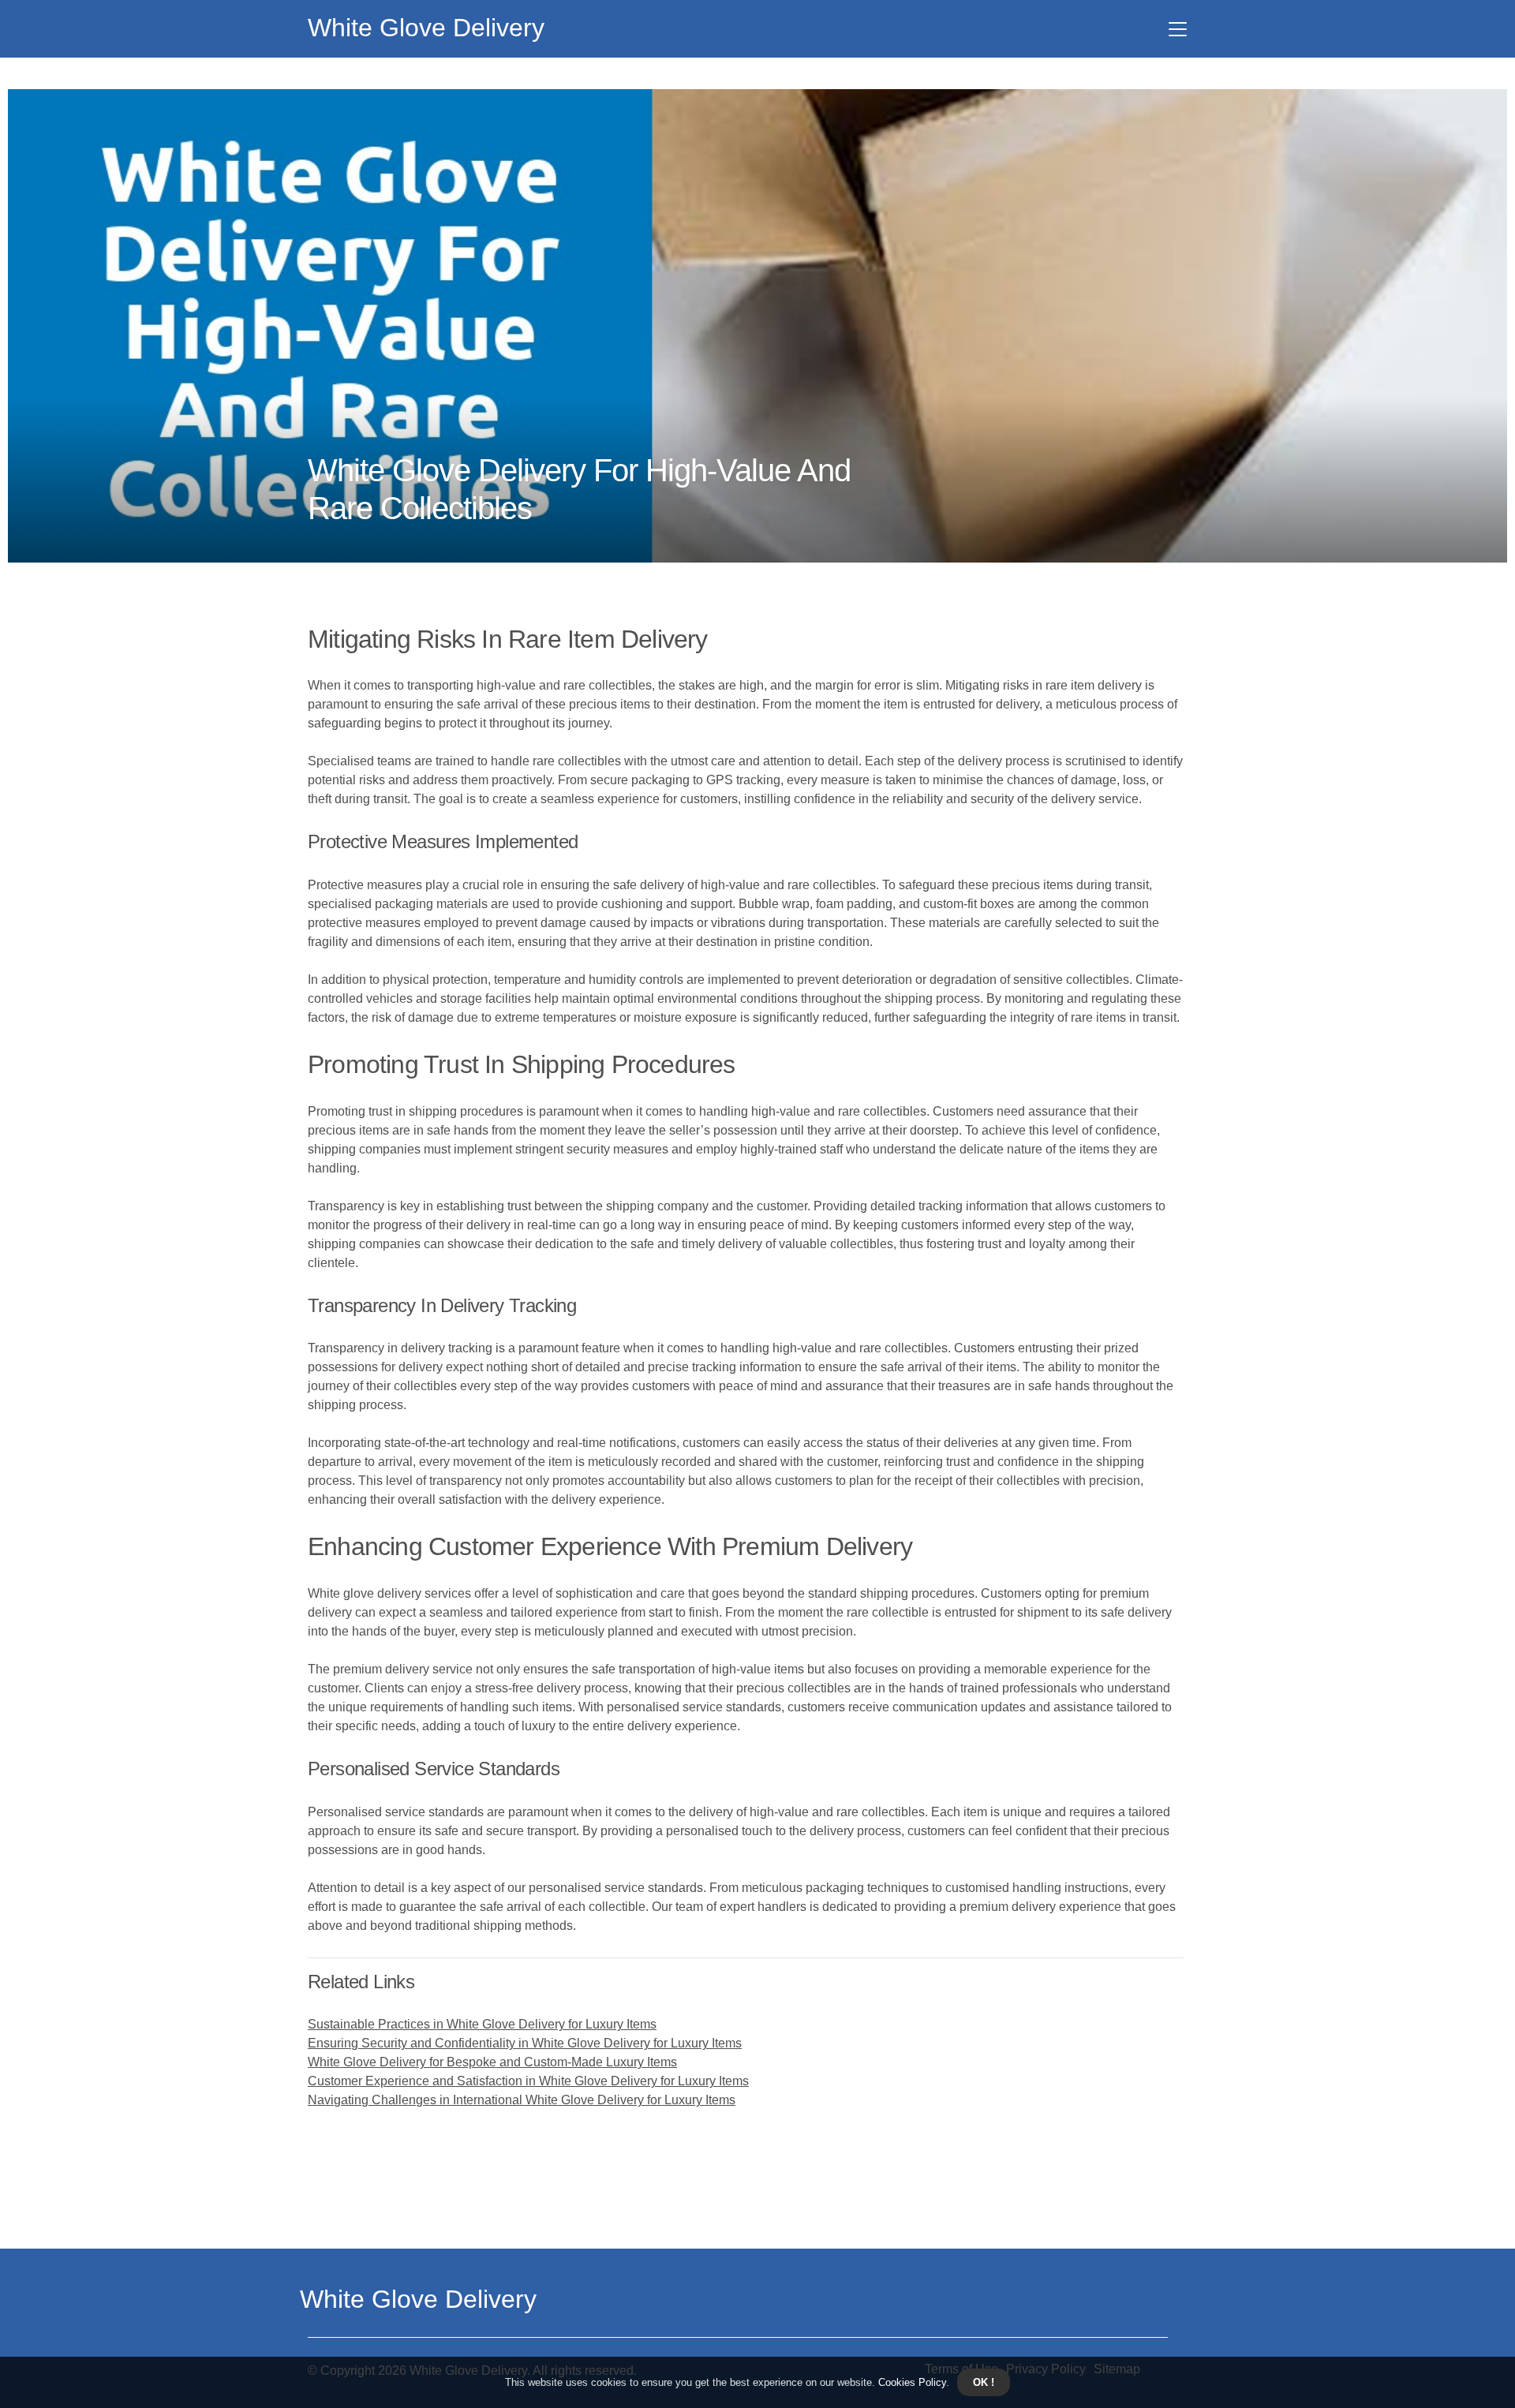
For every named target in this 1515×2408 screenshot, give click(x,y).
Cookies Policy (911, 2382)
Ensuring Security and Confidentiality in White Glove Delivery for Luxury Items (525, 2043)
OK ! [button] (984, 2382)
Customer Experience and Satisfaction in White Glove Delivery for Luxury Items (528, 2081)
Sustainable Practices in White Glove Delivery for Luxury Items (482, 2024)
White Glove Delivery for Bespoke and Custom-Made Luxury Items (492, 2062)
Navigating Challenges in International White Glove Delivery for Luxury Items (522, 2100)
